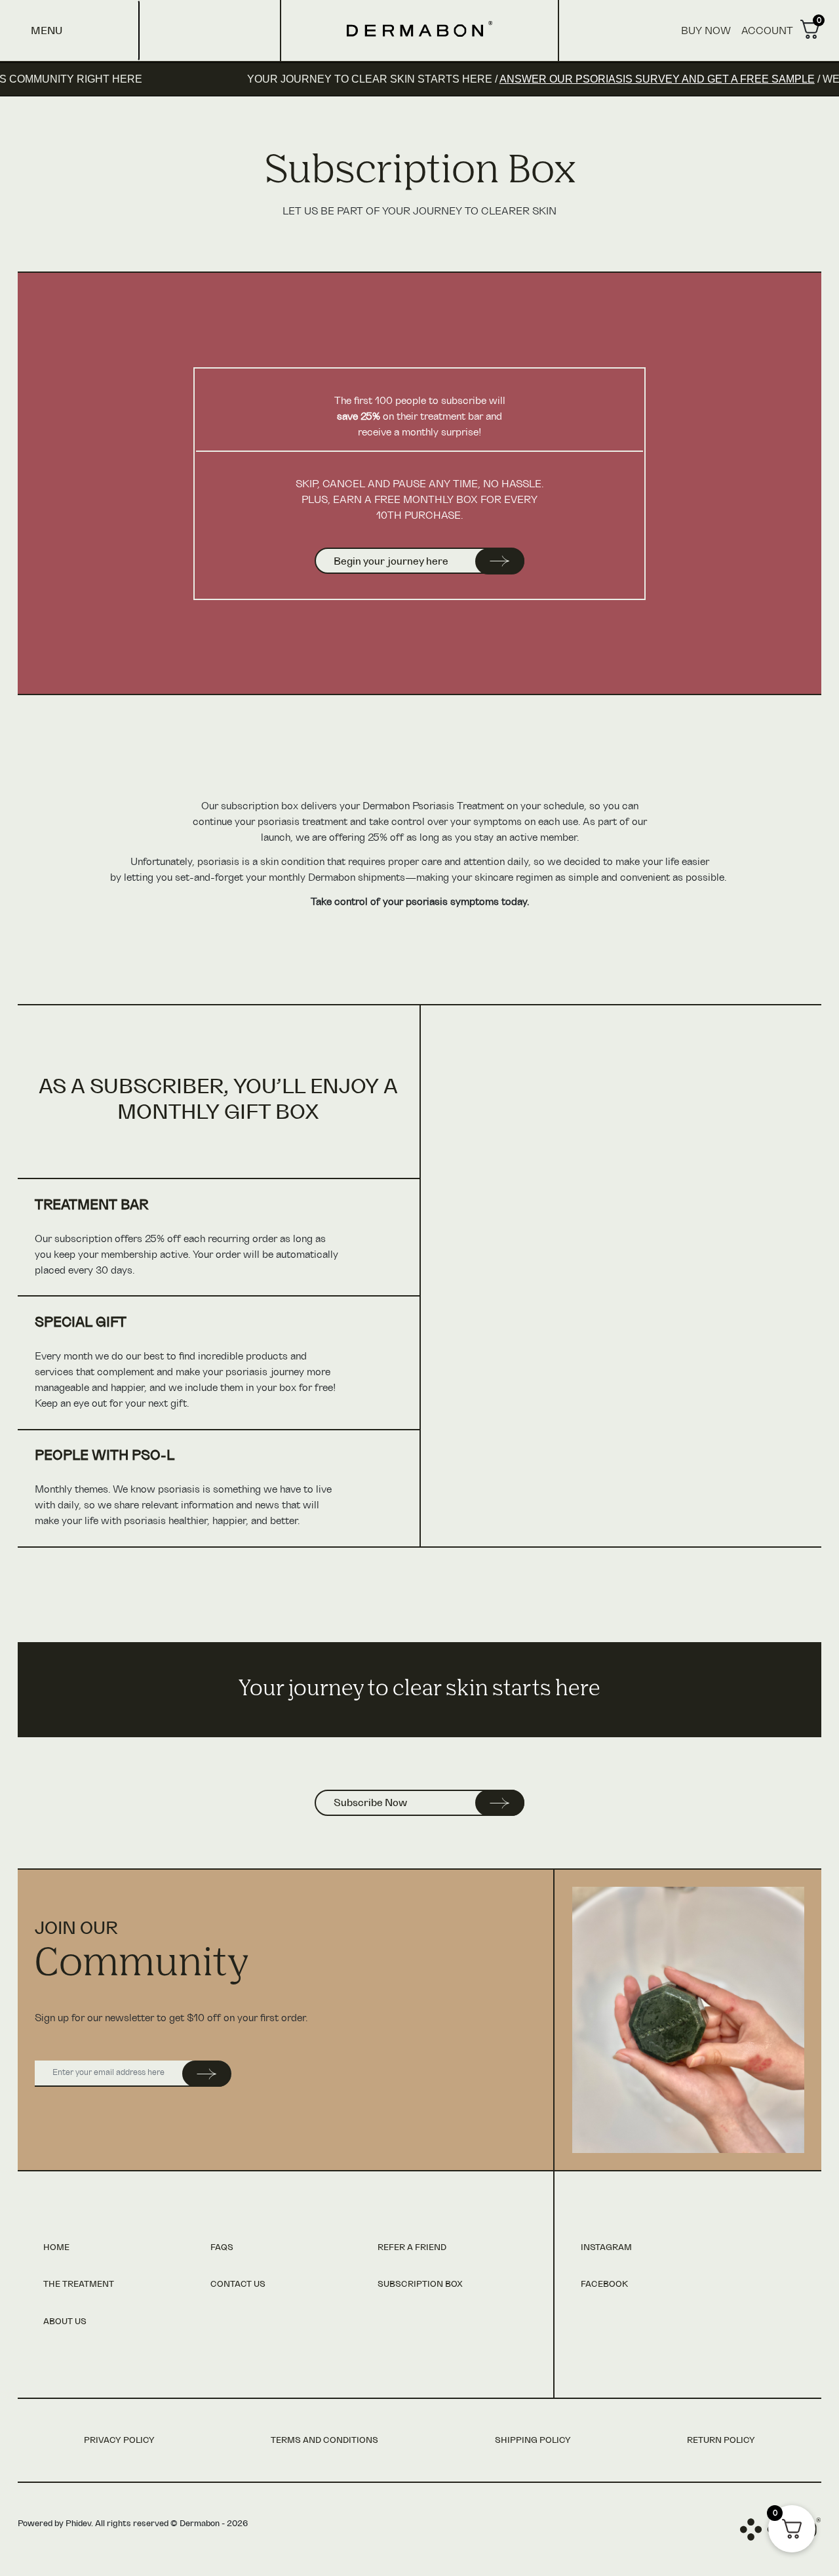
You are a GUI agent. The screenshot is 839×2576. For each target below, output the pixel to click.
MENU (47, 31)
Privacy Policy (119, 2441)
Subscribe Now (370, 1803)
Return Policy (721, 2441)
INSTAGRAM (606, 2248)
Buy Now (706, 31)
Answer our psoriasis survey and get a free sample (608, 79)
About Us (65, 2322)
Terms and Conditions (324, 2441)
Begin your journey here (391, 561)
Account (767, 31)
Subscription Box (420, 2284)
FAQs (222, 2248)
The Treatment (79, 2284)
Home (56, 2248)
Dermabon (419, 29)
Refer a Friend (412, 2248)
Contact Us (238, 2284)
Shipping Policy (533, 2441)
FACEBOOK (604, 2284)
